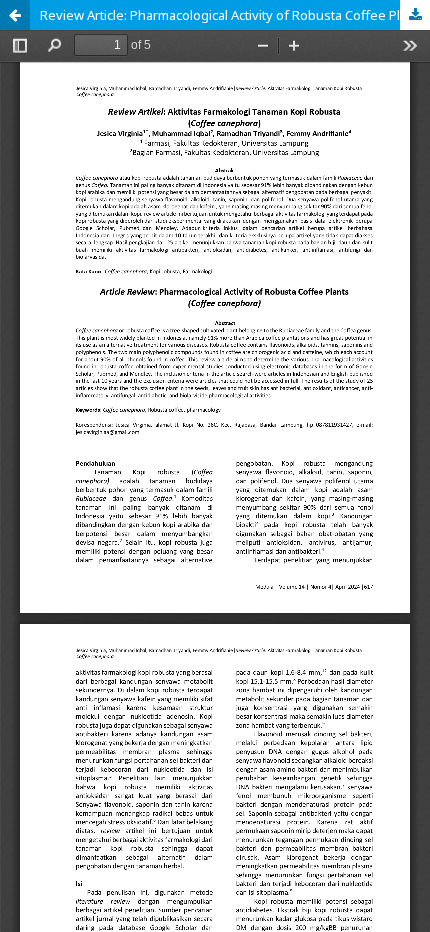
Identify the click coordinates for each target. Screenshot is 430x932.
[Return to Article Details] (15, 15)
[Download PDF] (415, 15)
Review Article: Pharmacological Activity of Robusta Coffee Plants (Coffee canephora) (235, 15)
